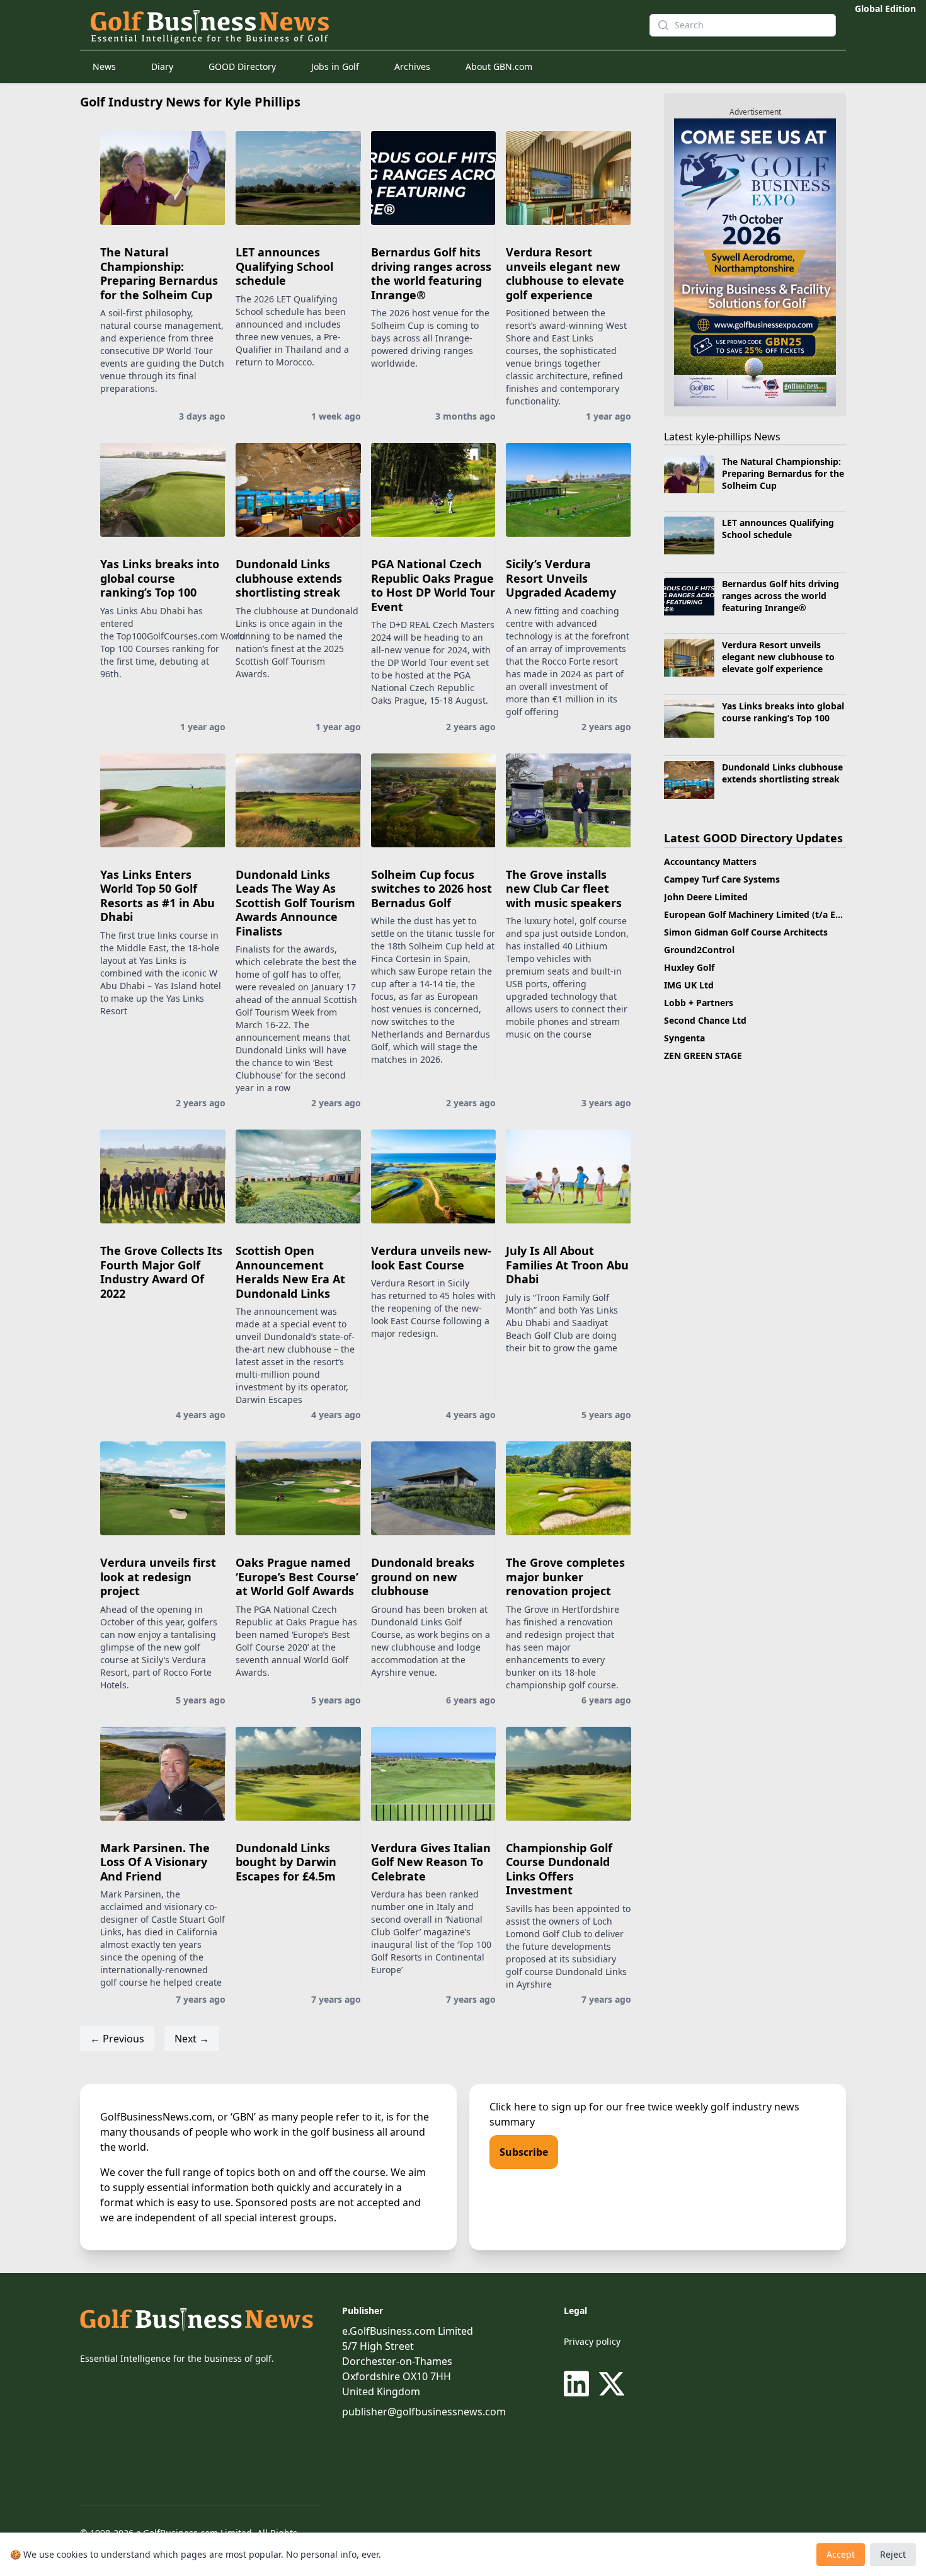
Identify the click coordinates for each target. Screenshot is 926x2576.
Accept (841, 2554)
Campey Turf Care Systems (722, 879)
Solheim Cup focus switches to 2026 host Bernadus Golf (432, 889)
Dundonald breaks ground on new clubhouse (423, 1577)
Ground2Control (699, 950)
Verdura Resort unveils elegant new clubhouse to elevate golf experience (565, 273)
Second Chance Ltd (705, 1020)
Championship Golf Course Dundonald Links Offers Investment (559, 1869)
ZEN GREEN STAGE (703, 1056)
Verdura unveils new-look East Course (431, 1258)
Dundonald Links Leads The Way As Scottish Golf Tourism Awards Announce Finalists (295, 903)
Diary (162, 66)
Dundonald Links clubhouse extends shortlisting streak (289, 578)
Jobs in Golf (335, 66)
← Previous (117, 2039)
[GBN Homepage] (360, 25)
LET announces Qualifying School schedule (284, 266)
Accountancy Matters (710, 862)
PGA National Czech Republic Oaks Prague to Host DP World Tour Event (433, 585)
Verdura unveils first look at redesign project (158, 1577)
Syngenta (684, 1038)
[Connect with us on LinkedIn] (579, 2384)
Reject (893, 2554)
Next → (192, 2039)
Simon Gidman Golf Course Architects (746, 932)
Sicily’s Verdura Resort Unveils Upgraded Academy (561, 578)
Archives (412, 66)
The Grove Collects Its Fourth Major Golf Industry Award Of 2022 (161, 1272)
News (104, 66)
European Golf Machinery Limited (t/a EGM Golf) (769, 914)
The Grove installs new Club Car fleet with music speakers (564, 889)
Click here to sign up (538, 2107)
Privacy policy (592, 2341)
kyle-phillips (723, 437)
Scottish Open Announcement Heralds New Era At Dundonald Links (290, 1272)
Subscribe (524, 2152)
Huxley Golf (689, 967)
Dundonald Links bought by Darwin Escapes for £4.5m (286, 1862)
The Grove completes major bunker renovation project (565, 1577)
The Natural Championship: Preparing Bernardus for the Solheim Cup (159, 273)
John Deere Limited (706, 897)
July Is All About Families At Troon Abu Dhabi (567, 1265)
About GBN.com (499, 66)
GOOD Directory (242, 66)
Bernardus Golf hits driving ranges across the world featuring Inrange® (431, 273)
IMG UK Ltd (689, 985)
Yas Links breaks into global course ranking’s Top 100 (160, 578)
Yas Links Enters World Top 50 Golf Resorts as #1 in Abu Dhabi (157, 896)
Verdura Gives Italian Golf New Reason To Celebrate (431, 1862)
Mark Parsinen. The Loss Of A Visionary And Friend (155, 1862)
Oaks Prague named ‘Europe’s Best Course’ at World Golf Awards (297, 1577)
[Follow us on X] (612, 2384)
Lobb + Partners (699, 1003)
